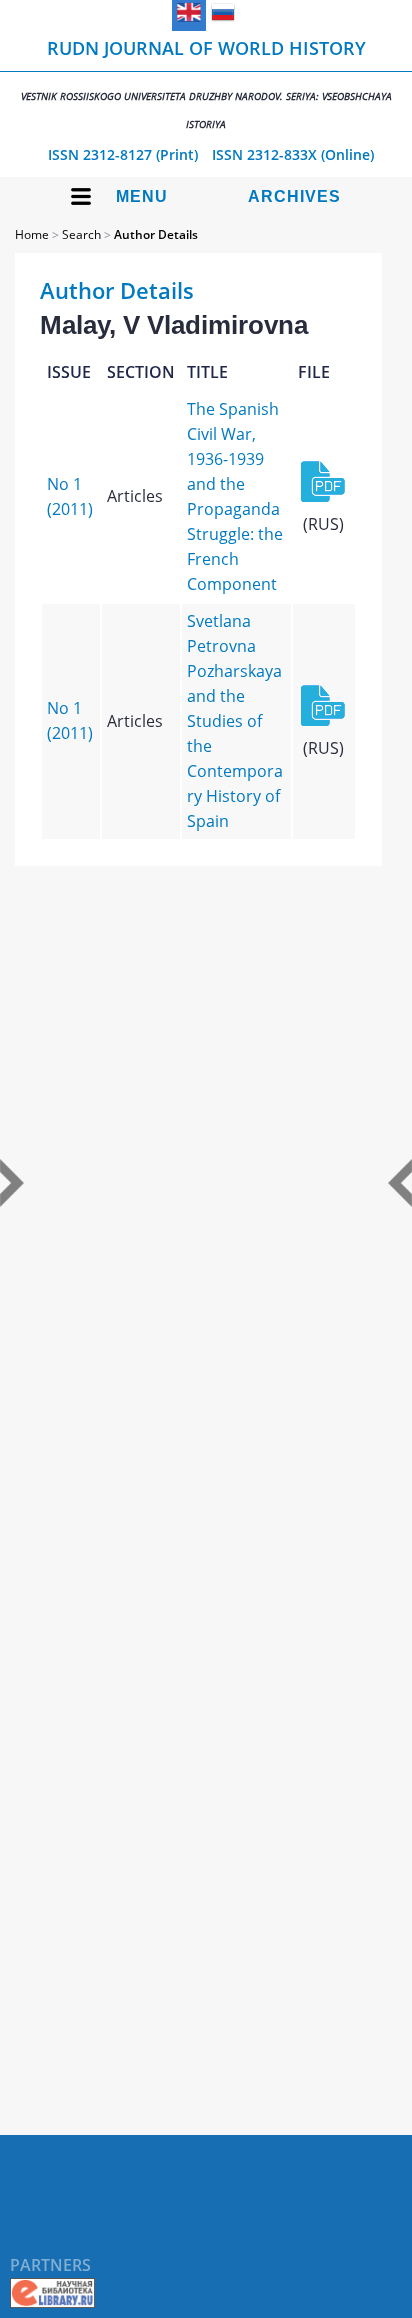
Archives (294, 196)
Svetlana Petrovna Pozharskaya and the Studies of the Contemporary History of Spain (235, 721)
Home (32, 234)
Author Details (156, 234)
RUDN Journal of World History (206, 83)
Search (81, 234)
